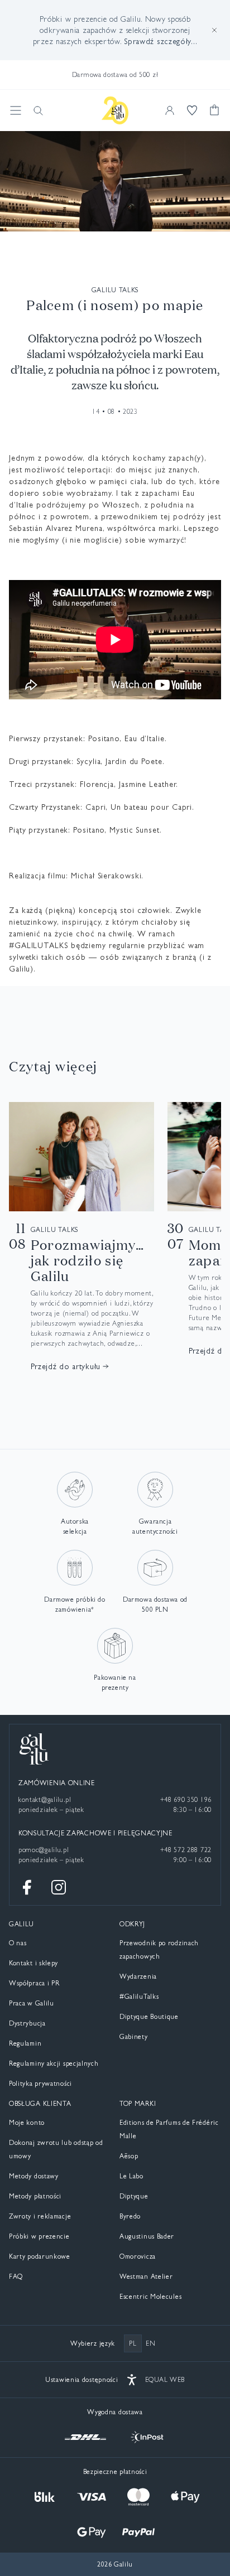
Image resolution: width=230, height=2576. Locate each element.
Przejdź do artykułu (66, 1366)
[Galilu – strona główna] (115, 110)
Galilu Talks (115, 290)
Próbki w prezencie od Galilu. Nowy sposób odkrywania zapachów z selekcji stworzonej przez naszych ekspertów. (115, 30)
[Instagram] (59, 1887)
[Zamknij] (214, 30)
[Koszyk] (214, 110)
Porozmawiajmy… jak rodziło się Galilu (87, 1260)
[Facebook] (27, 1887)
